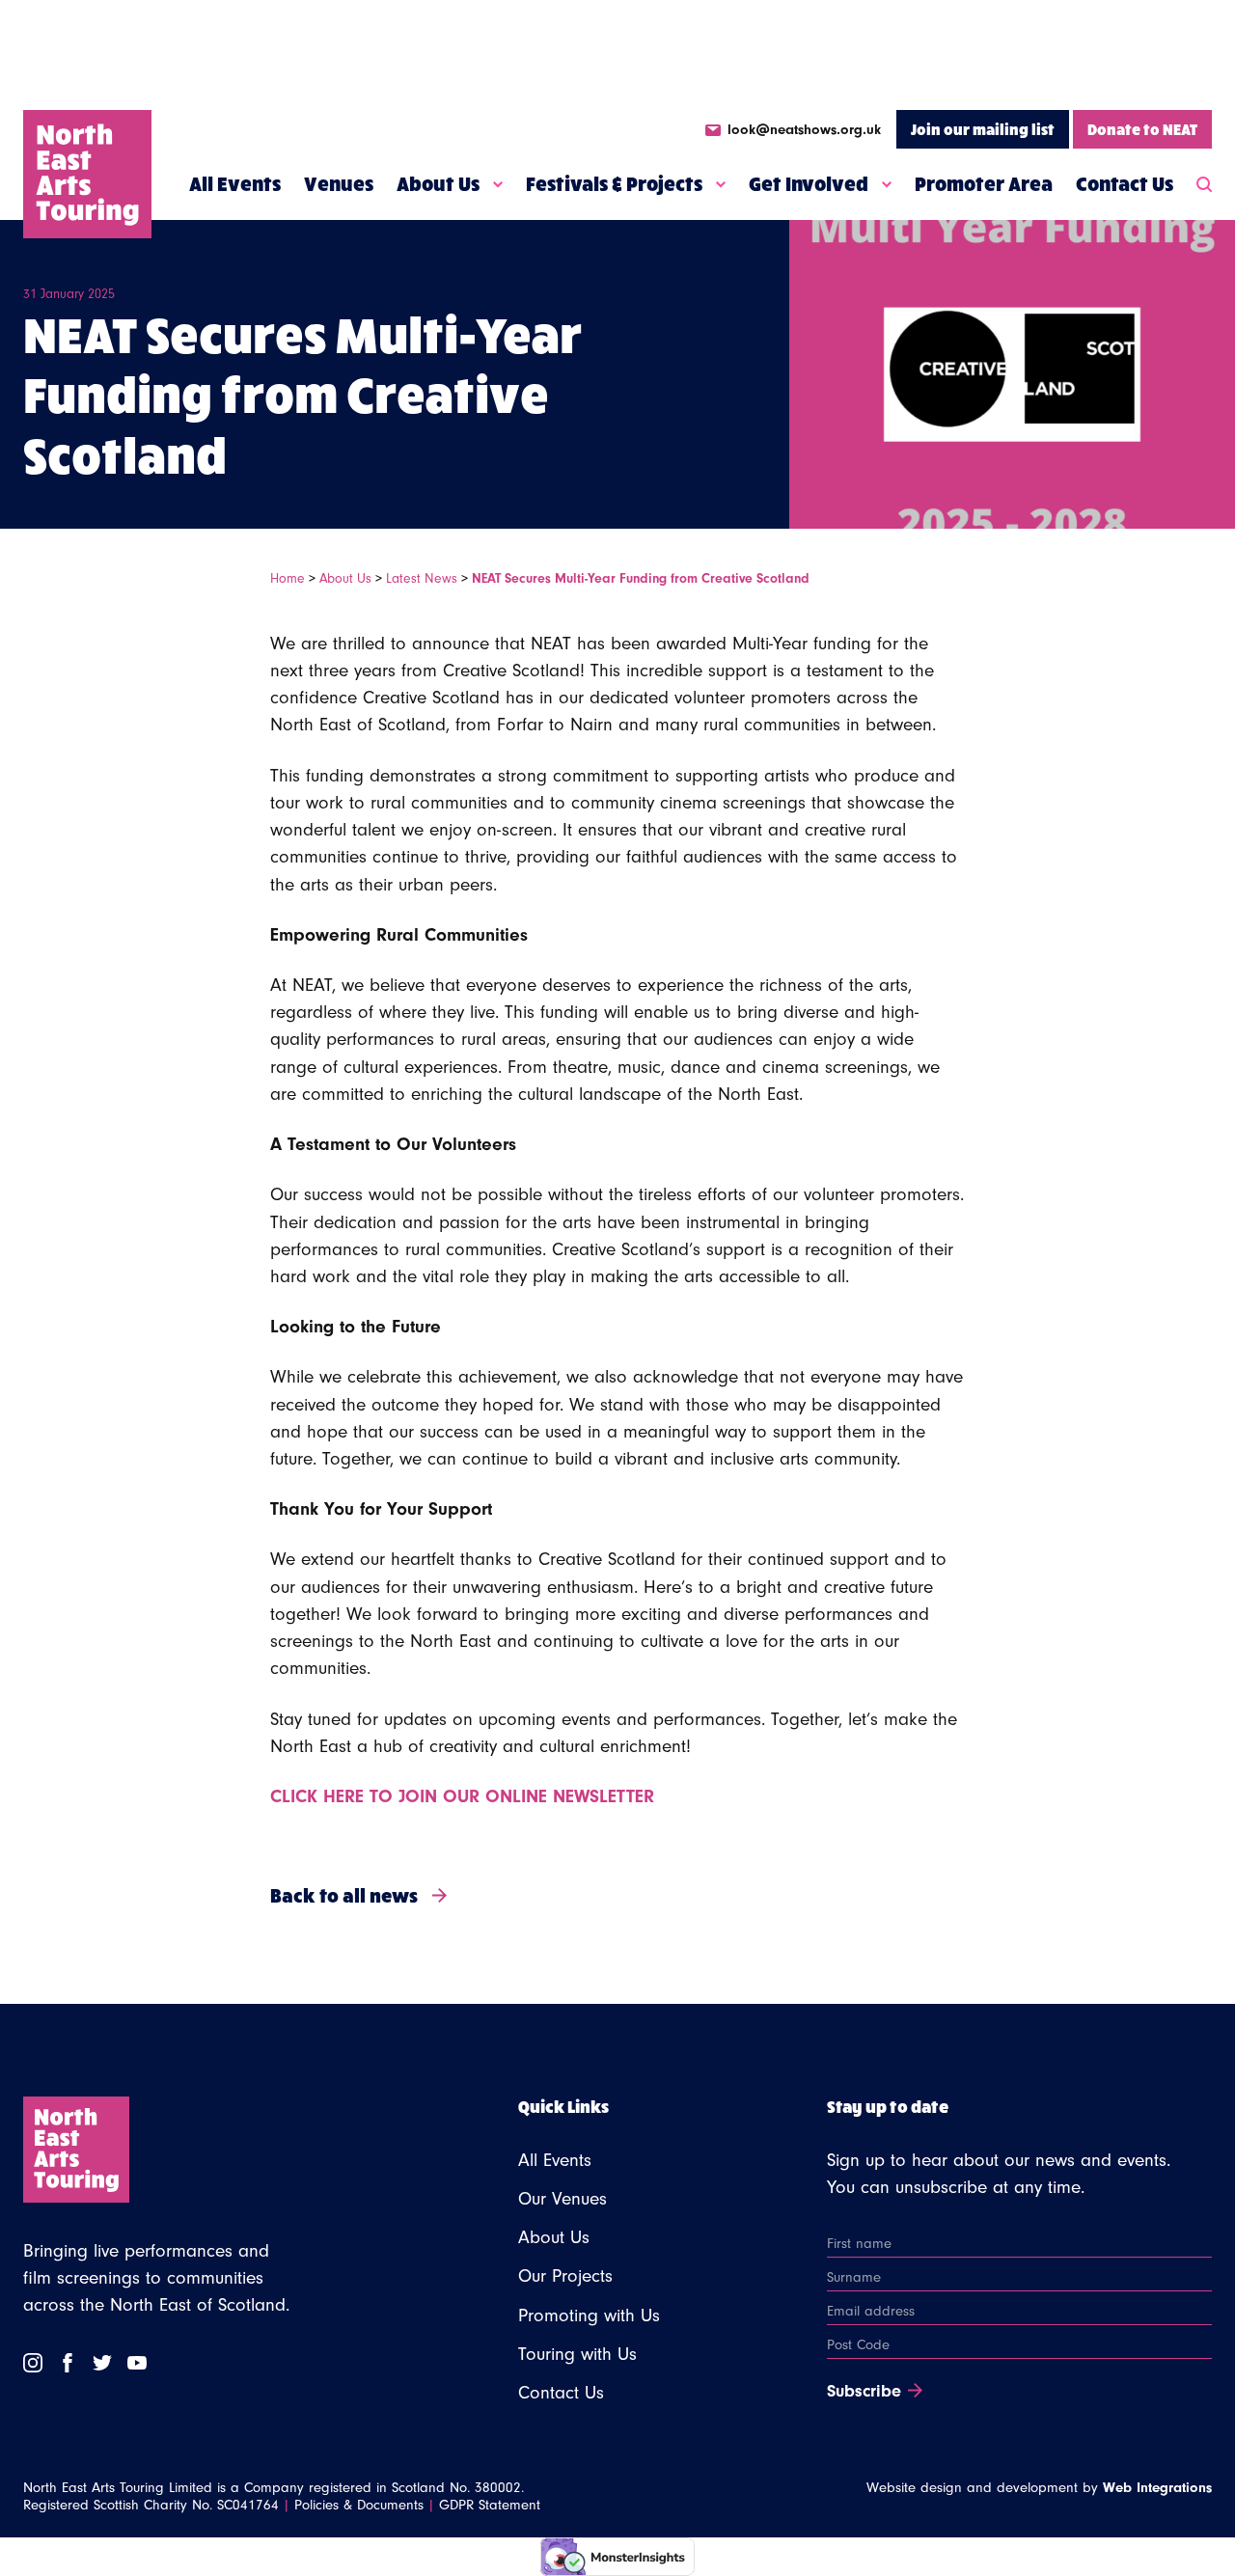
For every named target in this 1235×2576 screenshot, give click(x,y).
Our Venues (563, 2199)
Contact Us (1125, 183)
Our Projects (565, 2276)
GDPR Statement (490, 2505)
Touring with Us (577, 2354)
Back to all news (344, 1894)
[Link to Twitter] (102, 2363)
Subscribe (864, 2392)
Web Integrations (1157, 2488)
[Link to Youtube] (137, 2363)
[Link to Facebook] (68, 2363)
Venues (339, 183)
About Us (438, 183)
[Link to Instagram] (33, 2363)
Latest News (422, 578)
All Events (235, 183)
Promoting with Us (589, 2316)
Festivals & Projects (614, 183)
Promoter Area (984, 183)
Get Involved (809, 183)
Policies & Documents (359, 2505)
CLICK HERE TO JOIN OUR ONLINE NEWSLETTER (462, 1796)
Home (288, 578)
